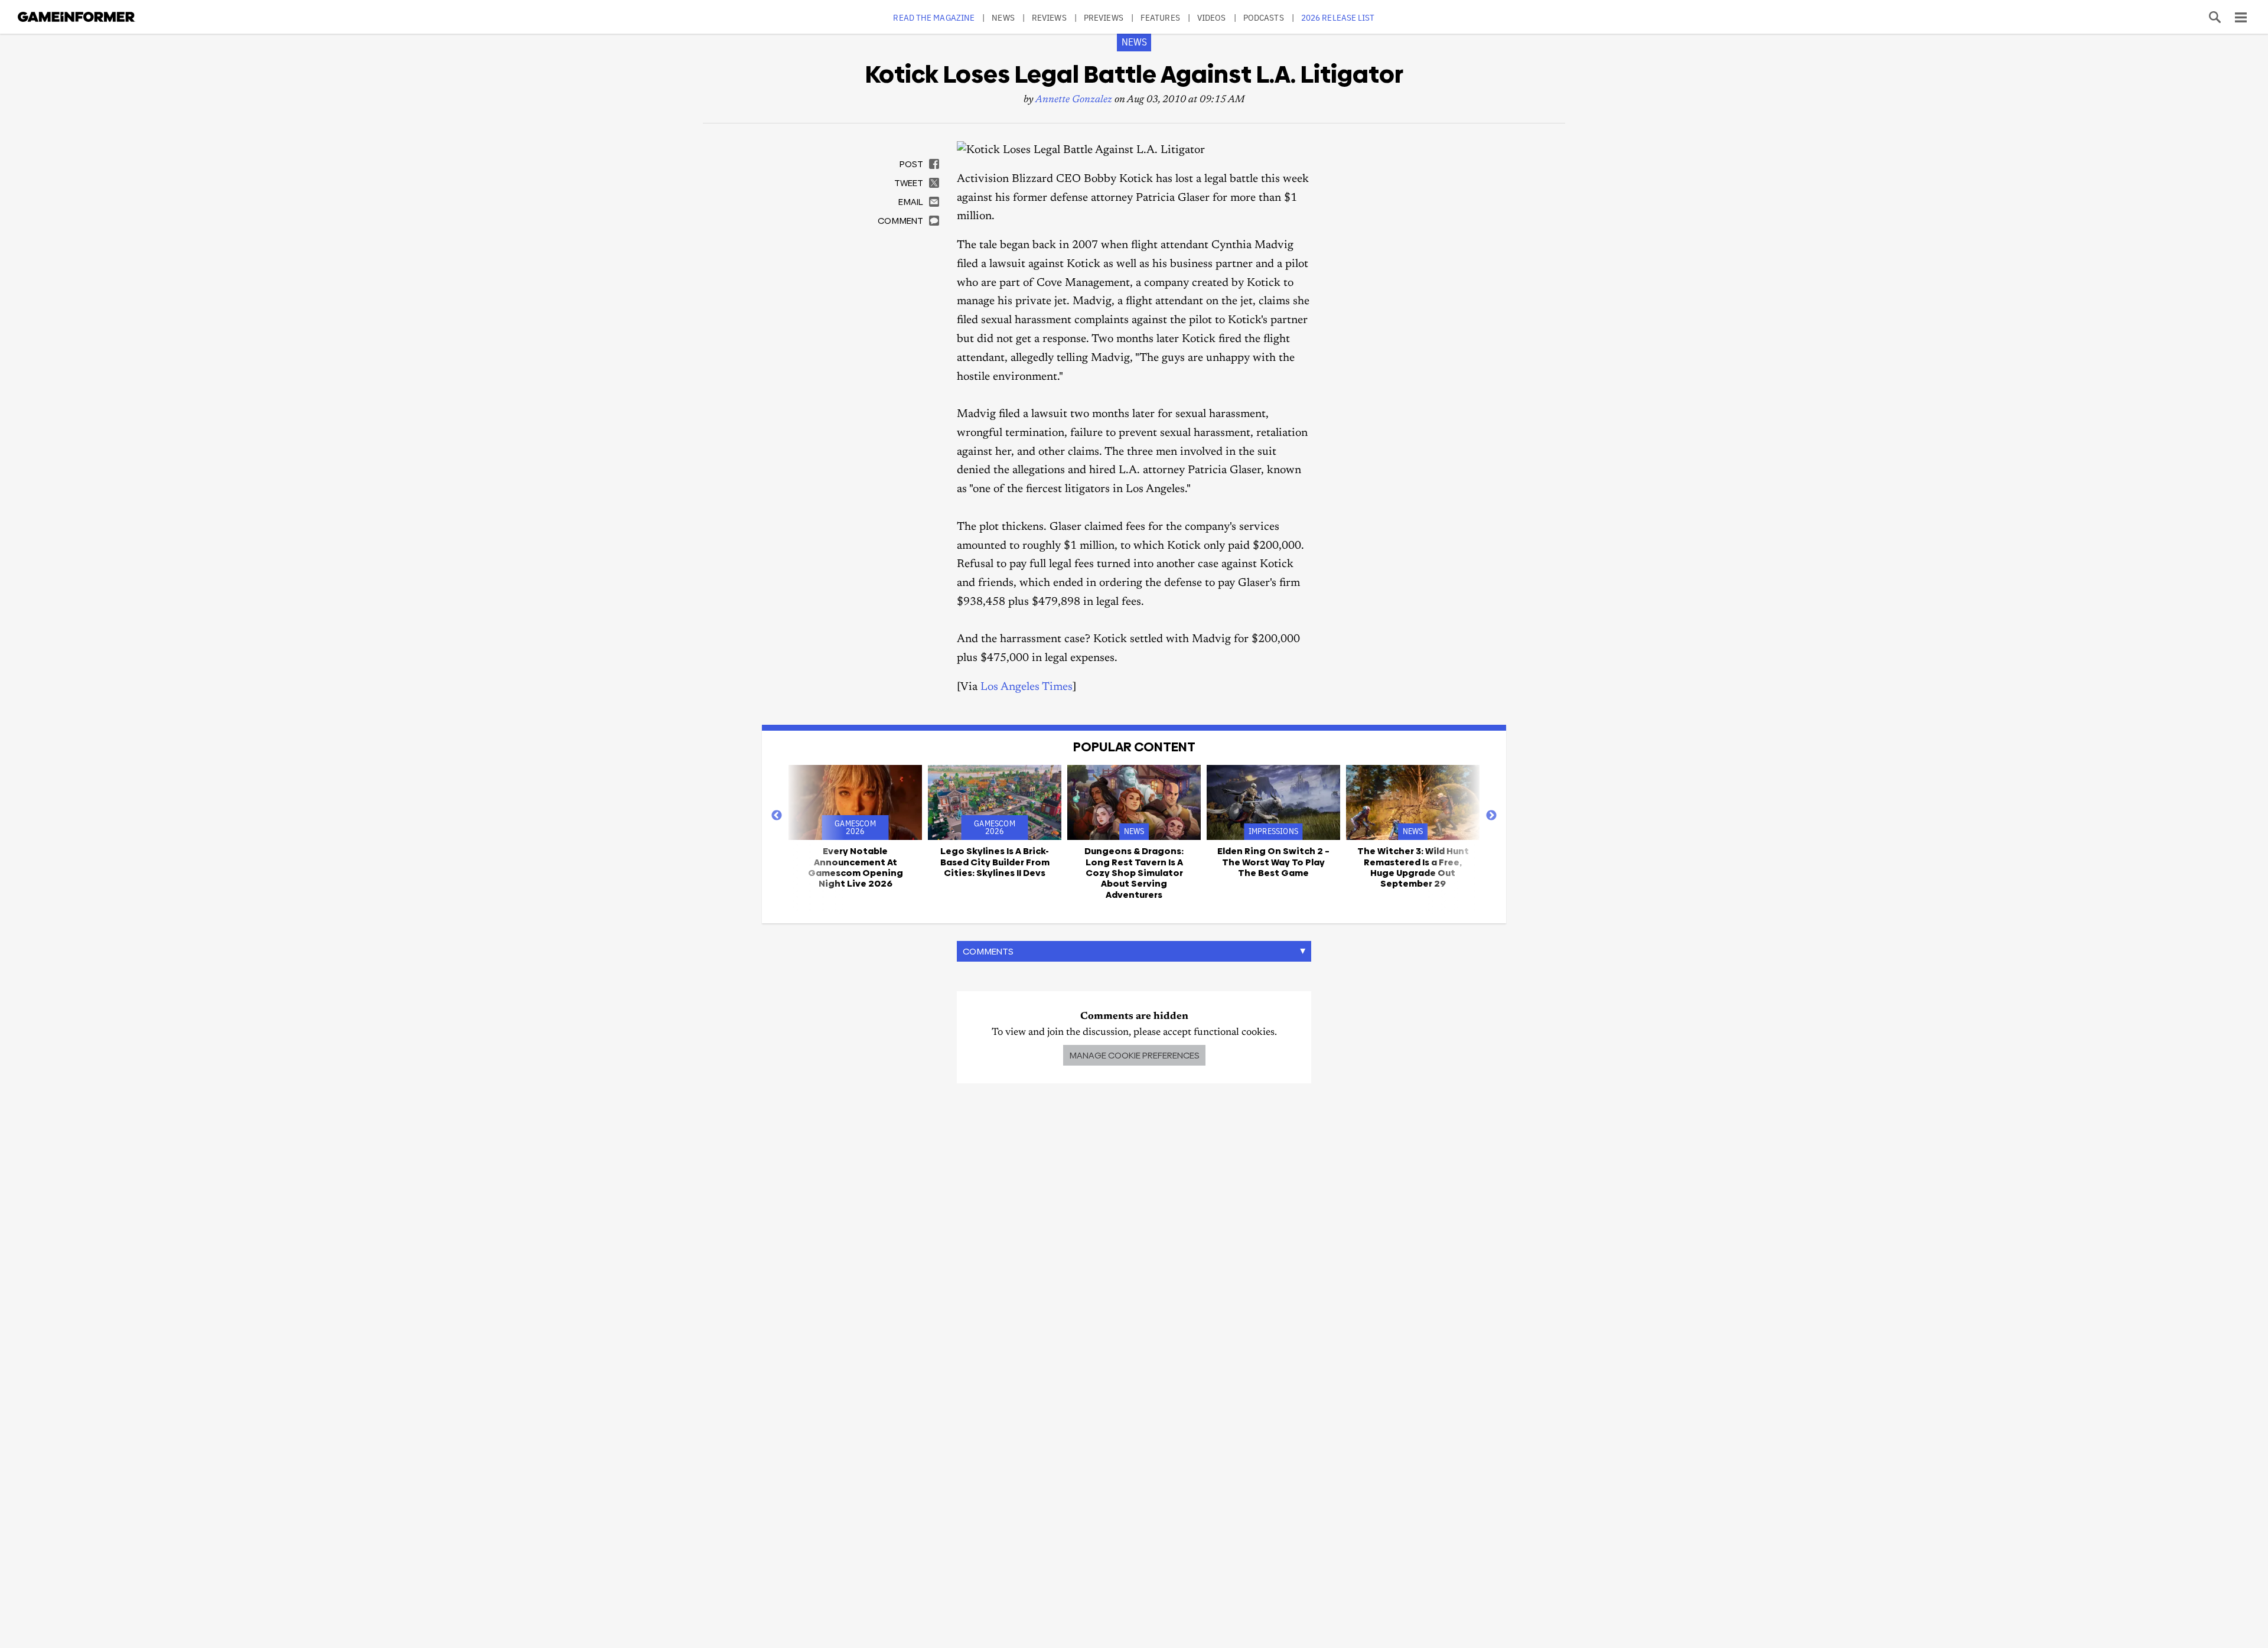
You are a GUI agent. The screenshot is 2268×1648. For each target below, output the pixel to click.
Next (1491, 816)
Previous (777, 816)
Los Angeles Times (1027, 687)
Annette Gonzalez (1074, 100)
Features (1160, 17)
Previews (1104, 17)
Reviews (1049, 17)
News (1003, 17)
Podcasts (1264, 17)
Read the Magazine (934, 17)
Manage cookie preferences (1134, 1055)
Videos (1212, 17)
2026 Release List (1338, 17)
